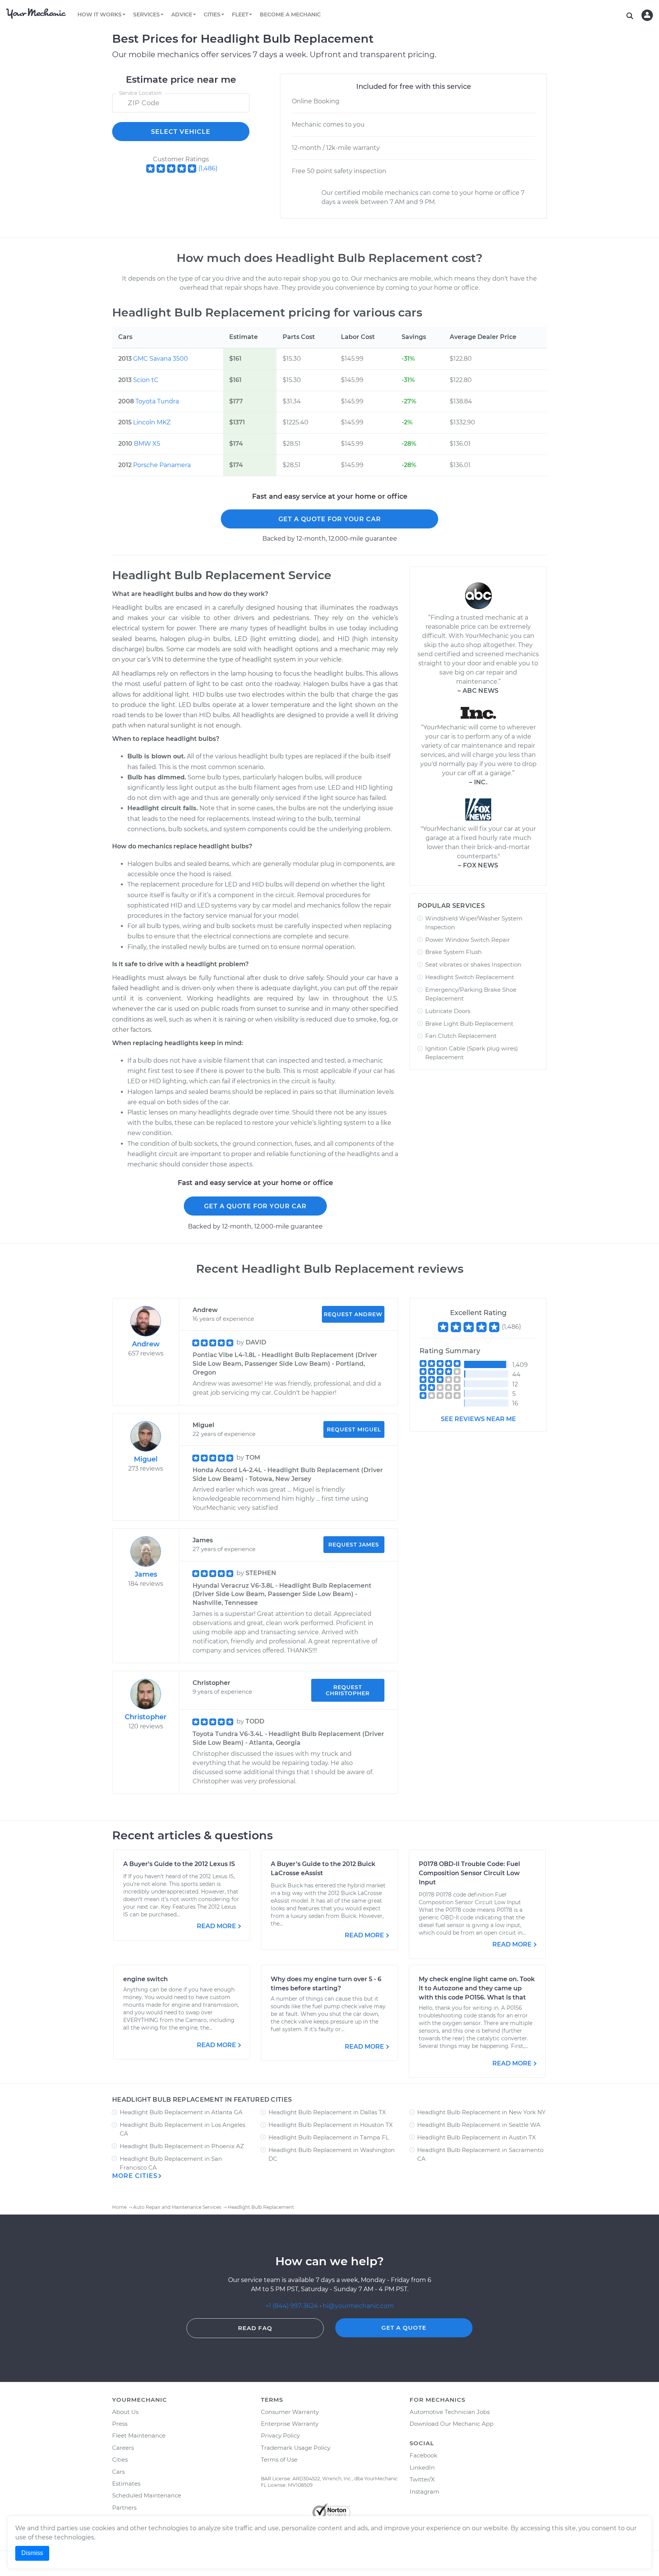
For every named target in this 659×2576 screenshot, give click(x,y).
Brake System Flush (453, 952)
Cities (120, 2460)
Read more (216, 1926)
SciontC (146, 380)
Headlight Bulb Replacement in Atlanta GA (181, 2112)
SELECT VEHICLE (181, 132)
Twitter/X (422, 2479)
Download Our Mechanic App (452, 2424)
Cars (118, 2472)
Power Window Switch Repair (468, 940)
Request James (354, 1545)
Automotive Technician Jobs (450, 2412)
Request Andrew (353, 1314)
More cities (135, 2176)
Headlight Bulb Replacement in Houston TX (331, 2125)
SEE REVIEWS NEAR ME (478, 1419)
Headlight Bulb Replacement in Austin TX (477, 2137)
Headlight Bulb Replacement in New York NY (481, 2112)
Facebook (424, 2455)
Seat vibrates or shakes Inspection (473, 964)
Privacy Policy (280, 2435)
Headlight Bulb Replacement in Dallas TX (327, 2112)
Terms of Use (279, 2460)
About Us (125, 2412)
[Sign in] (647, 15)
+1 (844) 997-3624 (292, 2306)
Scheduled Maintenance (147, 2495)
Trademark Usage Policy (296, 2448)
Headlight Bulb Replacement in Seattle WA (479, 2125)
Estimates (126, 2484)
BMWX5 (147, 444)
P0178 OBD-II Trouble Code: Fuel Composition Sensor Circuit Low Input (469, 1873)
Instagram (424, 2492)
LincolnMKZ (152, 422)
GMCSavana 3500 (161, 359)
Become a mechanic (290, 14)
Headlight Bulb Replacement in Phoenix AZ (182, 2146)
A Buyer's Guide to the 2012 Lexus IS (179, 1864)
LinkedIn (422, 2468)
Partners (124, 2508)
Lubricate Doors (448, 1011)
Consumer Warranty (290, 2412)
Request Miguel (354, 1429)
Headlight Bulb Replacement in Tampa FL (329, 2137)
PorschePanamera (162, 465)
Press (120, 2424)
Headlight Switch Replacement (470, 977)
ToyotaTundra (157, 401)
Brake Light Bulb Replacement (469, 1024)
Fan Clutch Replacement (461, 1036)
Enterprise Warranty (290, 2424)
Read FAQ (255, 2328)
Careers (123, 2448)
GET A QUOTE (404, 2328)
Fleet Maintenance (139, 2435)
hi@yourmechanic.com (358, 2306)
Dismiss (32, 2553)
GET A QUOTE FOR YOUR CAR (330, 519)
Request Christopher (348, 1690)
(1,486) (208, 168)
